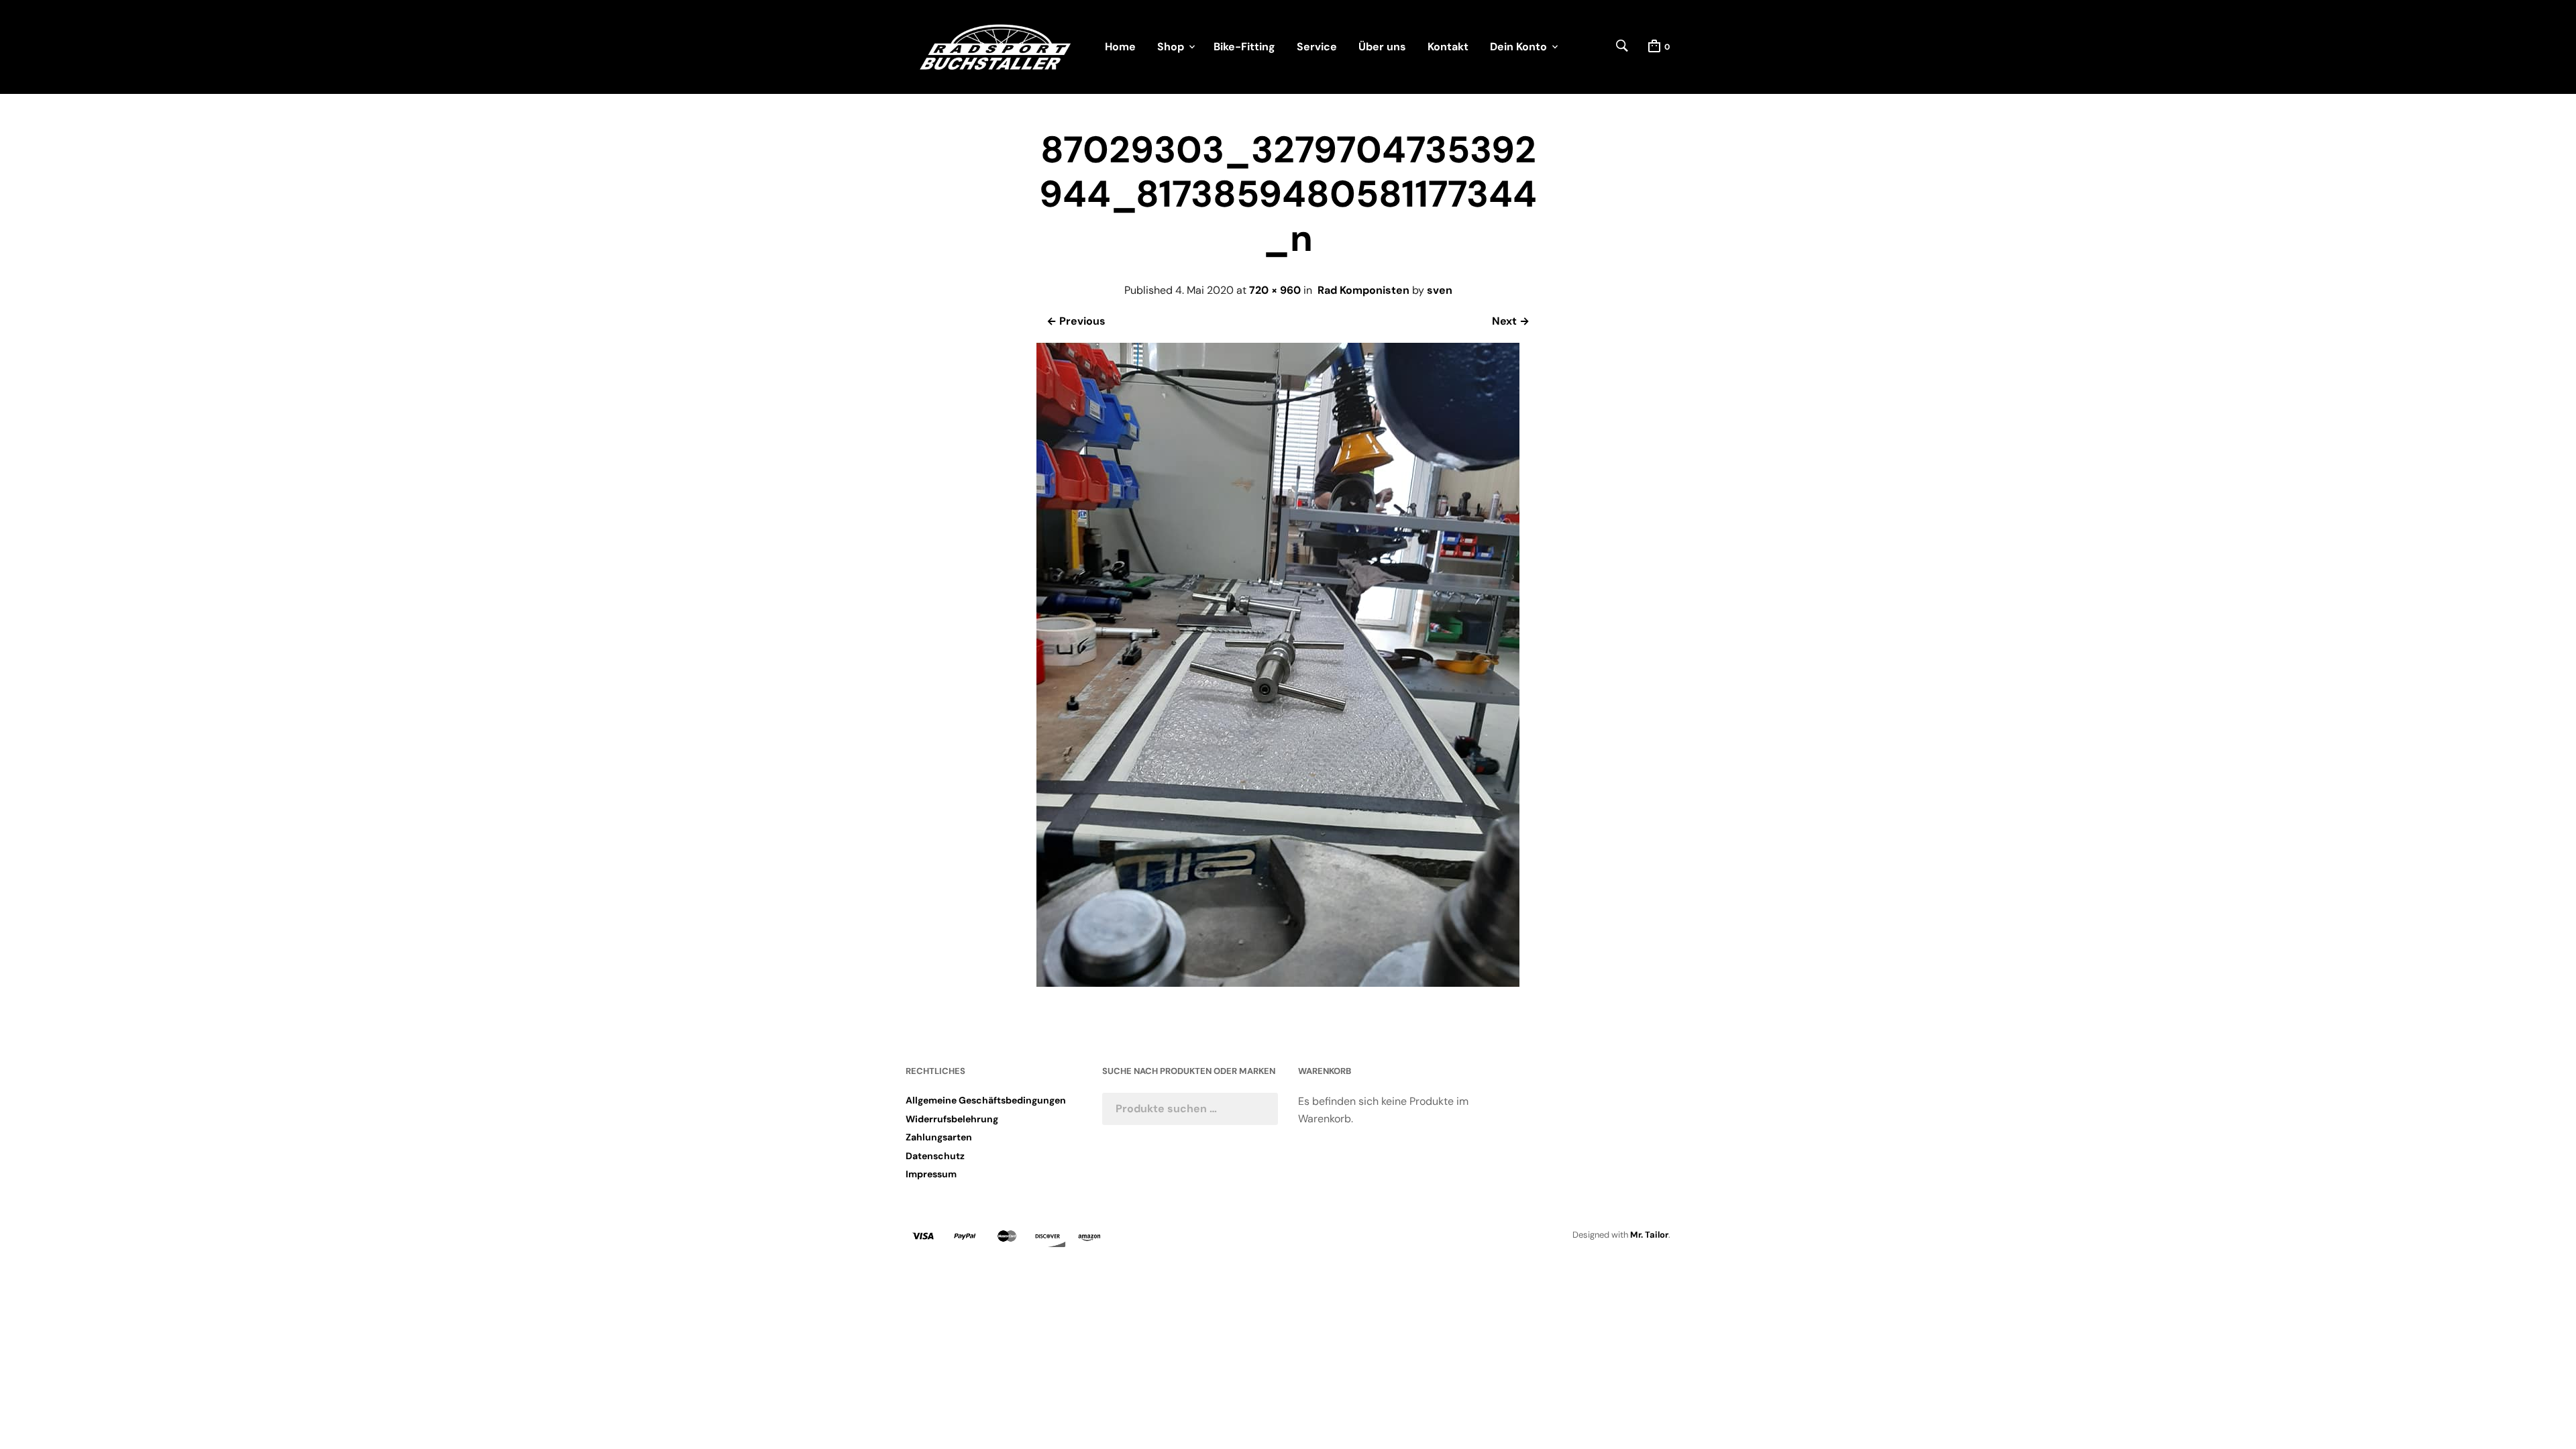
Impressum (931, 1174)
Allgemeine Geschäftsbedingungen (986, 1100)
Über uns (1382, 47)
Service (1317, 47)
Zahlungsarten (939, 1137)
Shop (1171, 47)
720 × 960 (1275, 290)
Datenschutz (935, 1156)
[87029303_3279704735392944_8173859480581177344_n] (1278, 983)
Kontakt (1448, 47)
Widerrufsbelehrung (952, 1119)
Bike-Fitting (1244, 47)
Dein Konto (1518, 47)
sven (1440, 290)
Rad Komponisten (1363, 290)
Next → (1511, 321)
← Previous (1076, 321)
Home (1120, 47)
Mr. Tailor (1649, 1235)
